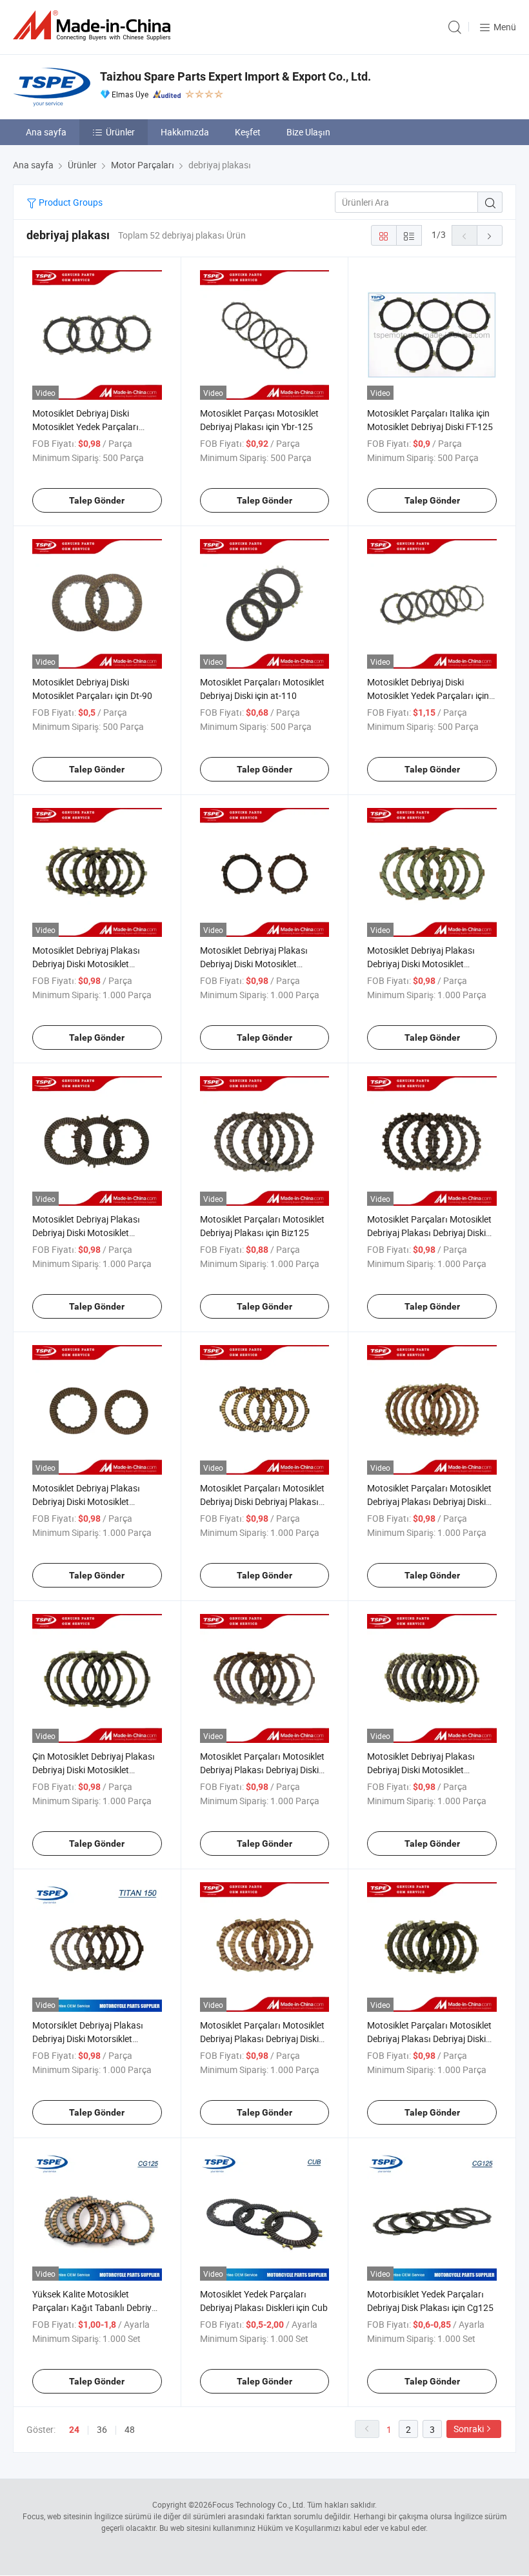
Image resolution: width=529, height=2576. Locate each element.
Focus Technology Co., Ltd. (259, 2504)
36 (102, 2429)
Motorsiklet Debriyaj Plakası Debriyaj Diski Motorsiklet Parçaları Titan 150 (88, 2039)
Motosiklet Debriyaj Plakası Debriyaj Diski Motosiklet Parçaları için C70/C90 (86, 1233)
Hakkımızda (185, 132)
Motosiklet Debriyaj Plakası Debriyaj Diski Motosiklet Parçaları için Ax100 (86, 964)
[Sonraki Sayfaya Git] (490, 235)
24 (74, 2430)
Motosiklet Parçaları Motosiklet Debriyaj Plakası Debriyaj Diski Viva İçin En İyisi (429, 2039)
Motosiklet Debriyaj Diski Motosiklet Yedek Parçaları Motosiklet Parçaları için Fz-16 (93, 427)
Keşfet (248, 132)
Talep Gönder (97, 500)
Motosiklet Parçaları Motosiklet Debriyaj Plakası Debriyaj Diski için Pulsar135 (262, 1770)
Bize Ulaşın (308, 132)
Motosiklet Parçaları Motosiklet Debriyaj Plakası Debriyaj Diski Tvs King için (262, 2039)
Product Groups (70, 202)
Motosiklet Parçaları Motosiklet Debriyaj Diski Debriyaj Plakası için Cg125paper (262, 1501)
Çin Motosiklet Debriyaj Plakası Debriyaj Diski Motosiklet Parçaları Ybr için (94, 1770)
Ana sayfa (46, 132)
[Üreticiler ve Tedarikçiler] (94, 25)
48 (130, 2429)
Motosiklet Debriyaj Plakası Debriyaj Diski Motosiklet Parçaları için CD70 (86, 1501)
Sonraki (469, 2429)
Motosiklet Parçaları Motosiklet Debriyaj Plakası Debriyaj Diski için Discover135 (429, 1501)
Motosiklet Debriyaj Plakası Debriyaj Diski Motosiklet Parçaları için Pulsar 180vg (421, 1770)
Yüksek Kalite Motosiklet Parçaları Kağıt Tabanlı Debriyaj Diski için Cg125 (95, 2307)
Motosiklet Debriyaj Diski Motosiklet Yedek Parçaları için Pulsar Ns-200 (428, 695)
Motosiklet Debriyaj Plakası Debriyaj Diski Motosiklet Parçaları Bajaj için (254, 964)
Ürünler (120, 132)
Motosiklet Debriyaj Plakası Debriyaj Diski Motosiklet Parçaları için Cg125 (421, 964)
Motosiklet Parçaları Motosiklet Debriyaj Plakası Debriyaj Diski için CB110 (429, 1233)
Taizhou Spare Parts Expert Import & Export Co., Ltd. (235, 76)
